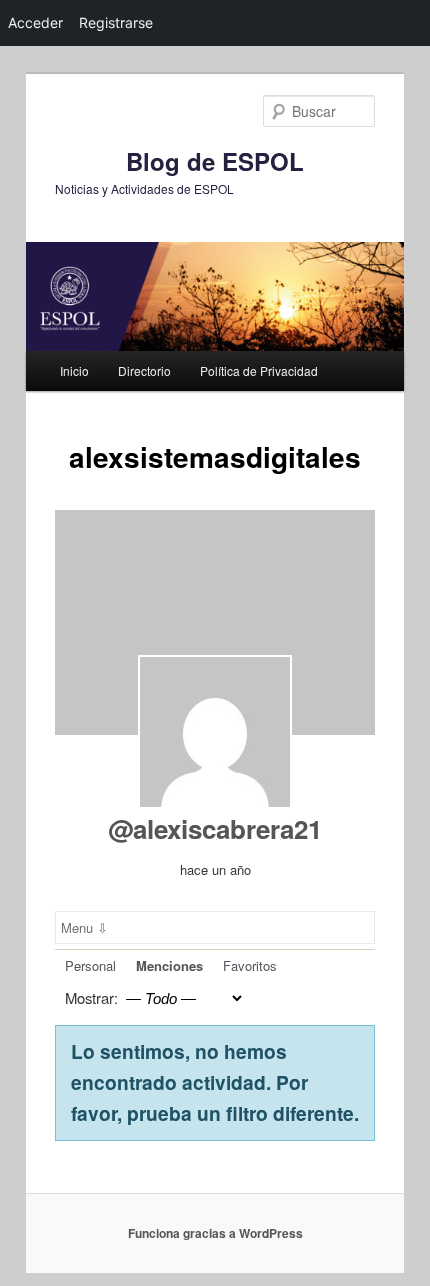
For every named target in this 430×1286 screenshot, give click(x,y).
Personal (90, 965)
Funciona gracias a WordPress (215, 1233)
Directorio (144, 370)
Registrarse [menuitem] (116, 22)
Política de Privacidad (259, 370)
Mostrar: (91, 997)
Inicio (74, 370)
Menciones (169, 965)
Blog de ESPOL (215, 161)
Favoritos (250, 965)
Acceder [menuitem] (35, 22)
